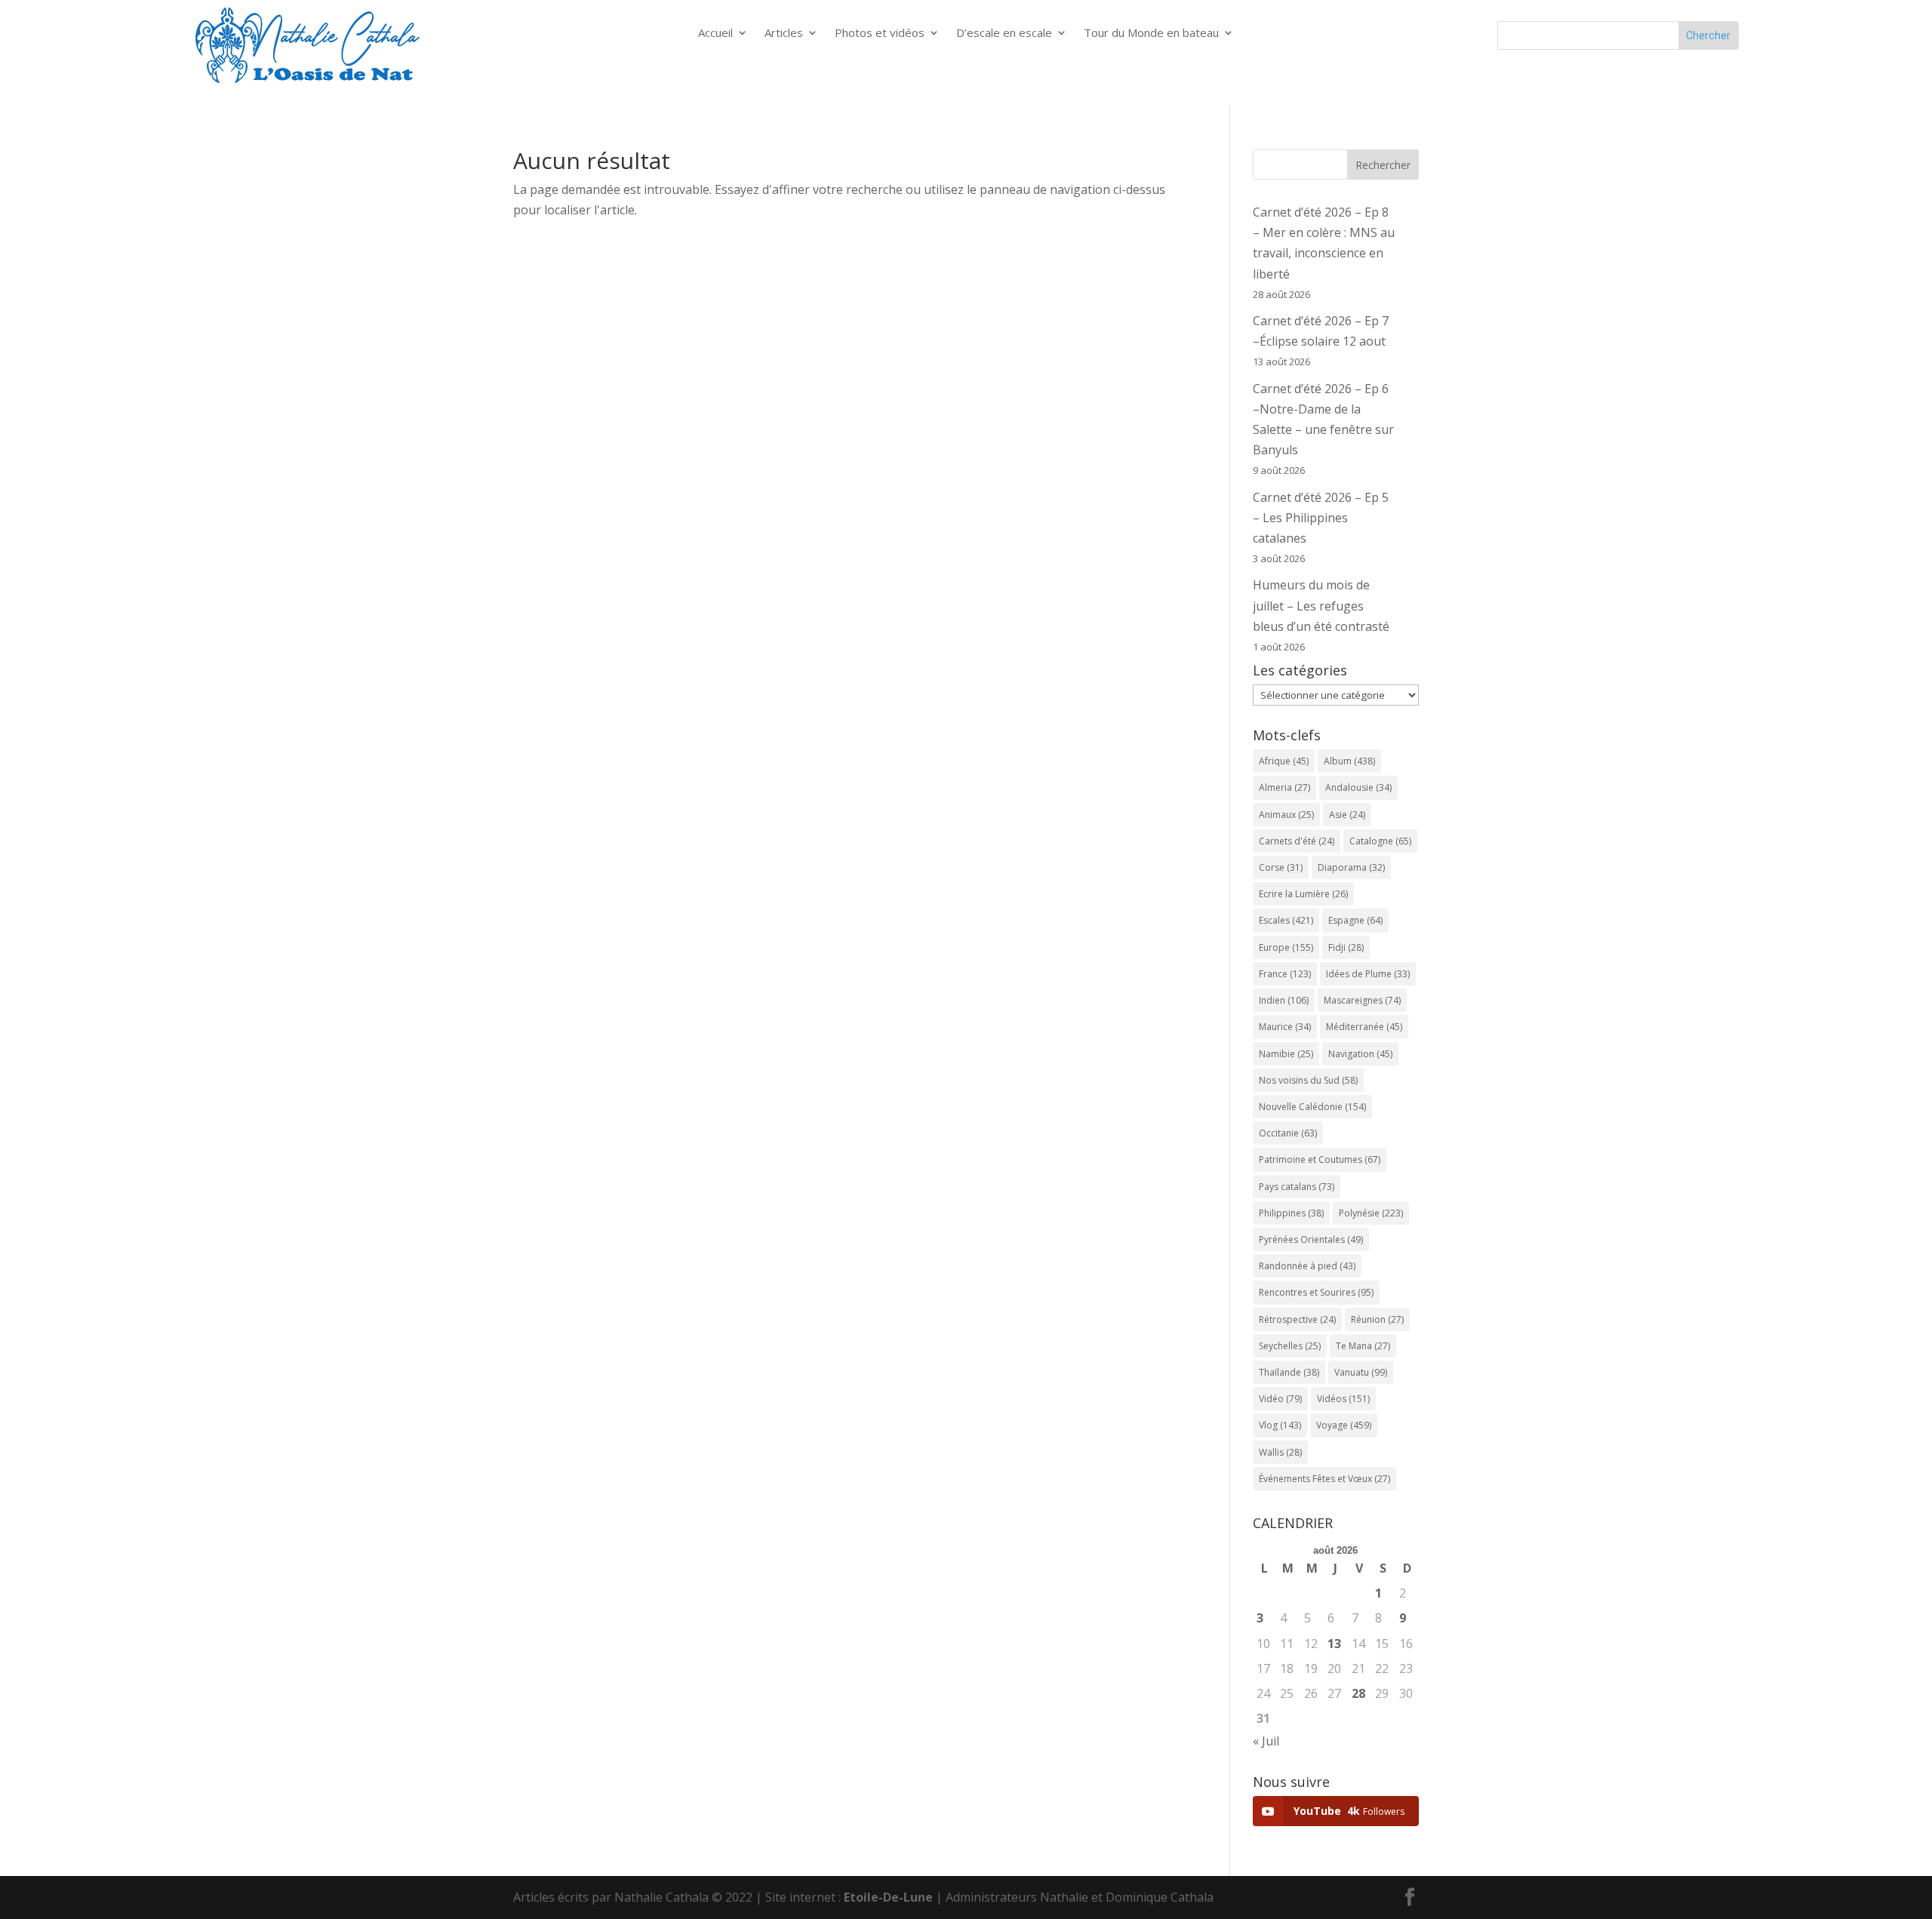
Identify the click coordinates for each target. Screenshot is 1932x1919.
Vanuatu (1361, 1372)
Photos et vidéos (880, 34)
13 (1334, 1644)
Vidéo (1280, 1399)
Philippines (1291, 1213)
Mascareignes (1362, 1000)
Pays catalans (1297, 1187)
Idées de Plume (1368, 974)
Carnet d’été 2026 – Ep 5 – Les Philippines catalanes (1321, 518)
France (1285, 974)
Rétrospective (1297, 1319)
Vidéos (1343, 1399)
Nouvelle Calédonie (1312, 1107)
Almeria (1284, 787)
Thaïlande (1289, 1372)
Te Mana (1363, 1346)
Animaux (1286, 815)
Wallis (1280, 1452)
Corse (1281, 867)
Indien (1284, 1000)
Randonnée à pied (1307, 1266)
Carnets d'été (1297, 841)
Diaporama (1351, 867)
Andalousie (1358, 787)
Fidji (1346, 947)
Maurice (1285, 1027)
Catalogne (1380, 841)
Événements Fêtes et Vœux (1324, 1479)
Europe (1286, 947)
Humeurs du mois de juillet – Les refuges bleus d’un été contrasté (1321, 605)
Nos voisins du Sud (1308, 1080)
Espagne (1355, 920)
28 (1358, 1693)
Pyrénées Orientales (1311, 1239)
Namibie (1286, 1054)
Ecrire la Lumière (1303, 894)
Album (1349, 761)
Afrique (1284, 761)
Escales (1286, 920)
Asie (1347, 815)
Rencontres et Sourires (1316, 1292)
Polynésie (1371, 1213)
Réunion (1377, 1319)
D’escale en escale (1004, 34)
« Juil (1266, 1741)
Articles (784, 34)
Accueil (715, 34)
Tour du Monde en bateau (1151, 34)
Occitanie (1288, 1133)
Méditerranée (1364, 1027)
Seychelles (1290, 1346)
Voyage (1344, 1425)
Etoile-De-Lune (888, 1897)
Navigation (1360, 1054)
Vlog (1280, 1425)
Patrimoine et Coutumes (1320, 1159)
